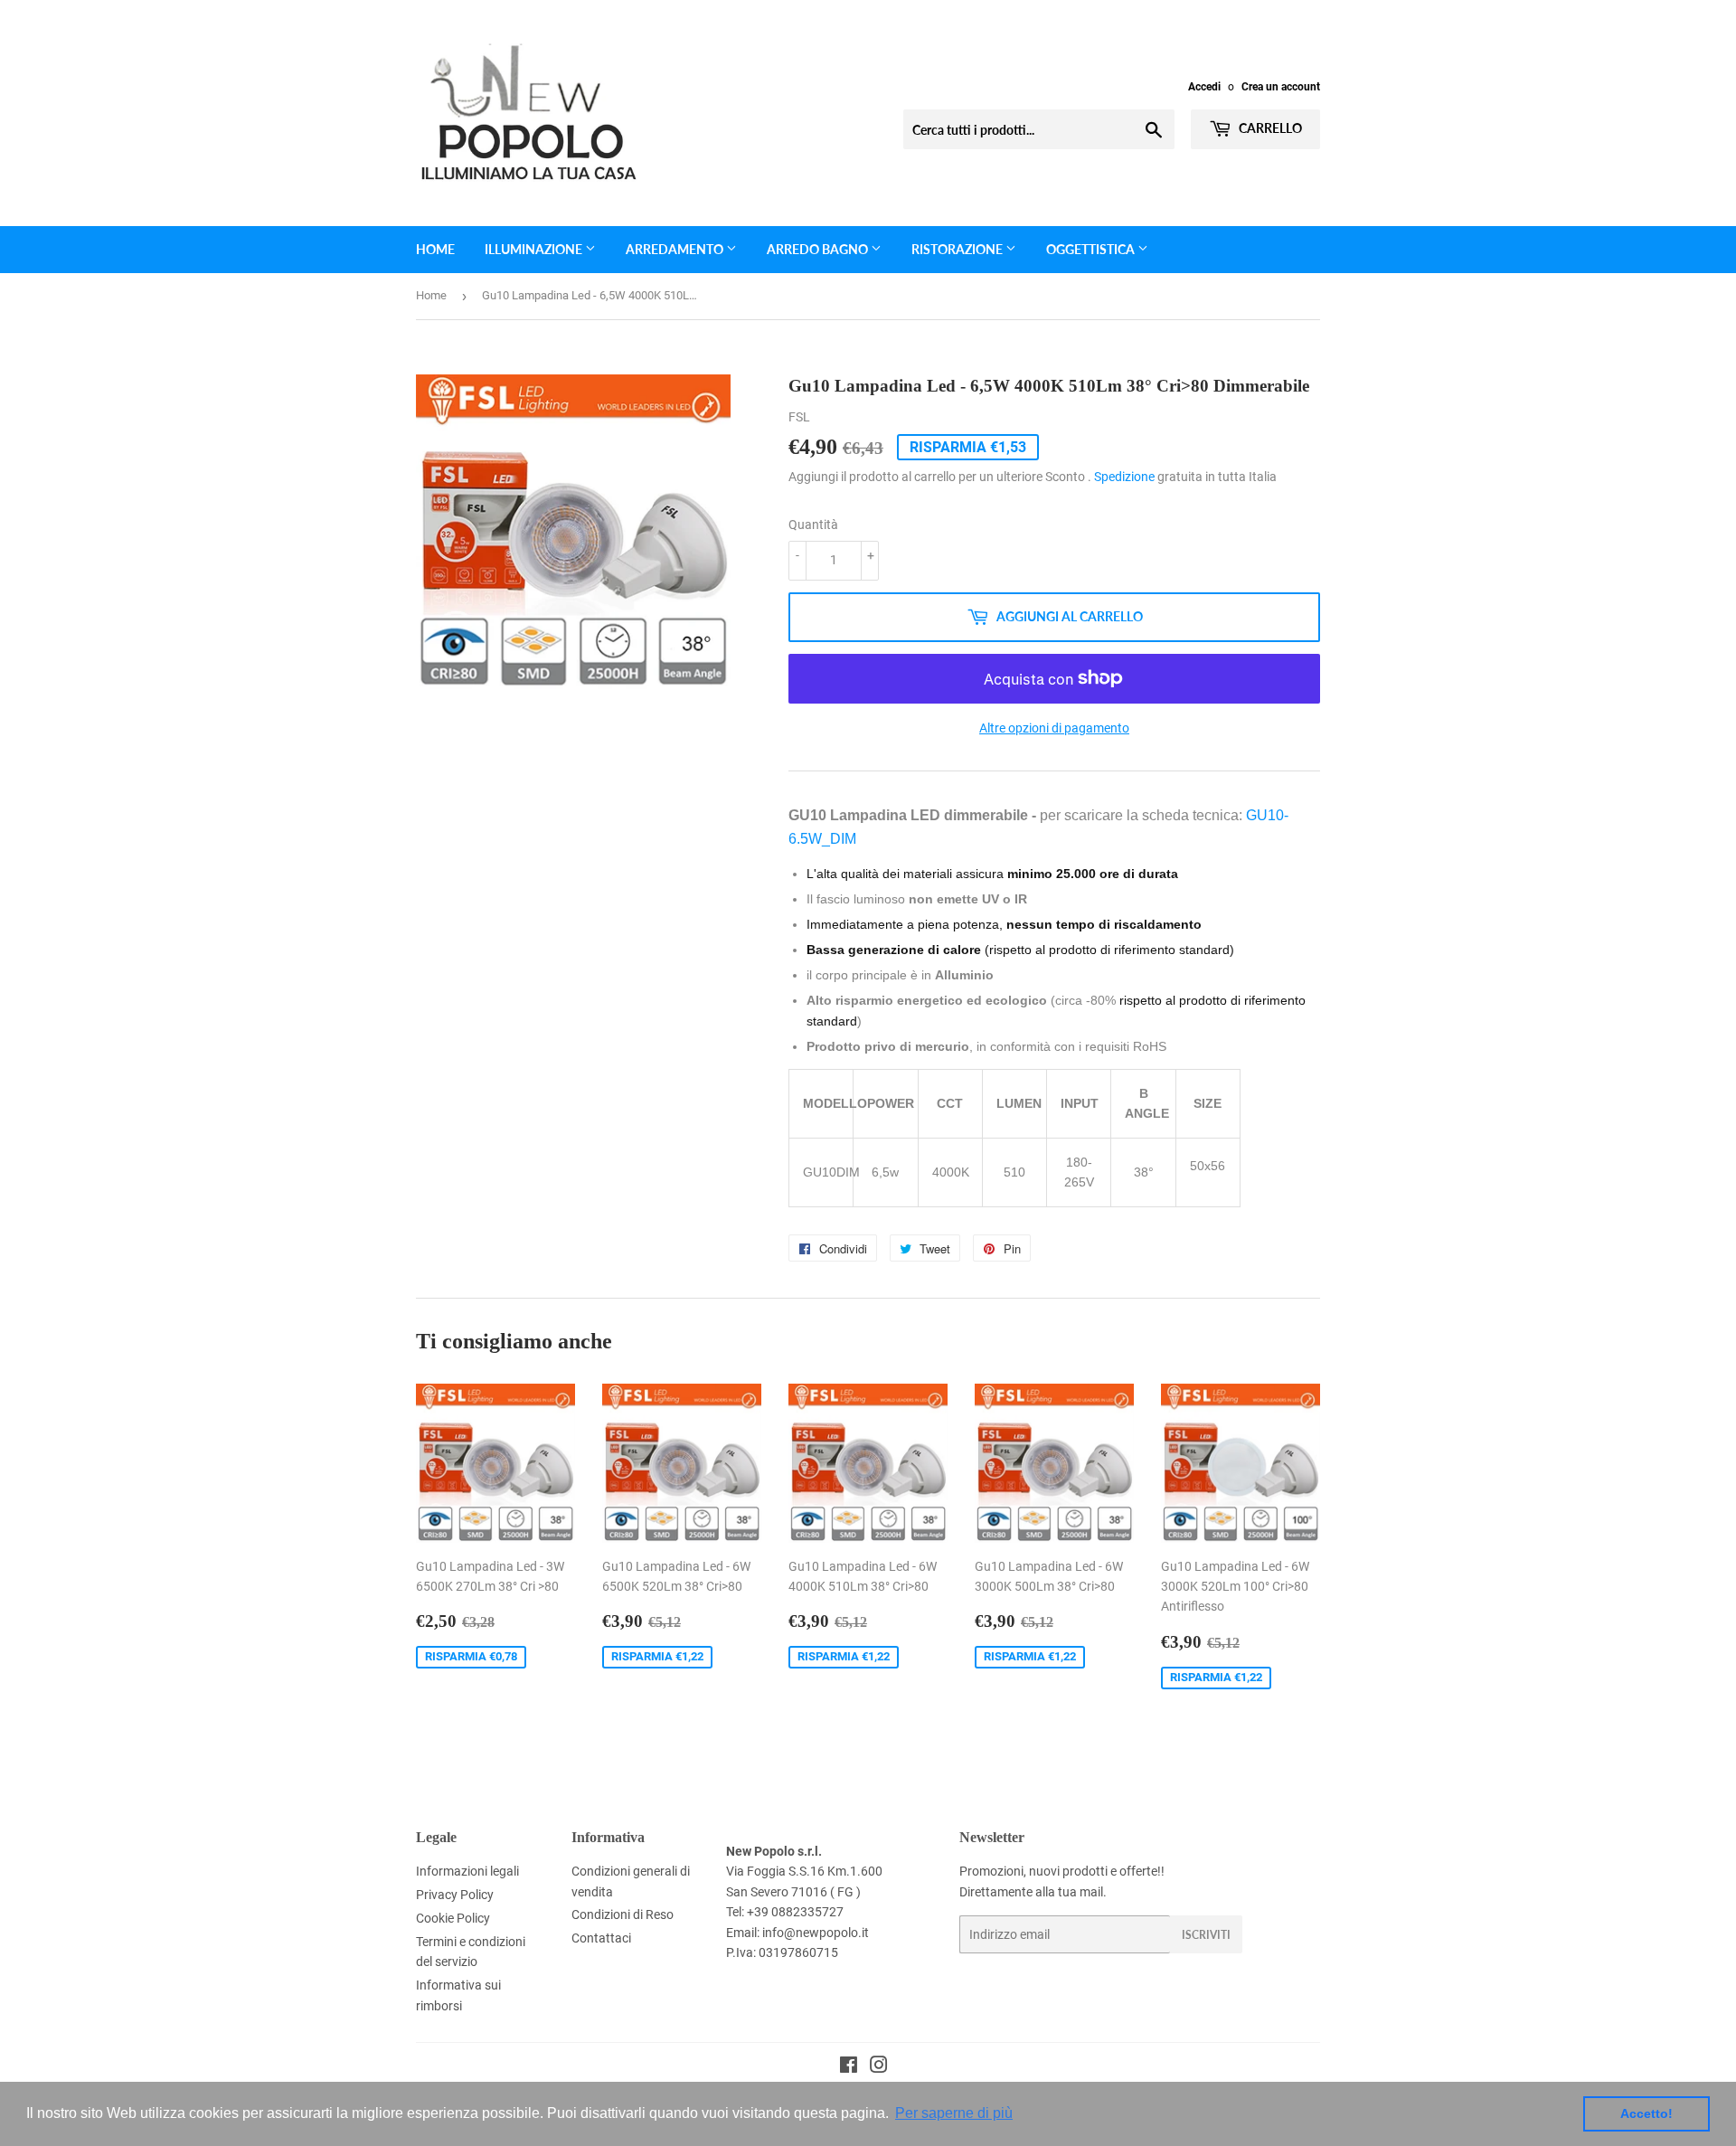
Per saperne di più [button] (954, 2113)
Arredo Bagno (819, 249)
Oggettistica (1092, 249)
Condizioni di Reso (623, 1914)
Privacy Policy (455, 1895)
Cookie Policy (453, 1918)
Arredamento (676, 249)
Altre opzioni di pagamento (1054, 728)
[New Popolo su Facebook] (849, 2067)
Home (435, 249)
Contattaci (601, 1938)
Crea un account (1281, 87)
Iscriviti (1206, 1935)
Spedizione (1124, 477)
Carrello (1269, 128)
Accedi (1204, 87)
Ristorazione (958, 249)
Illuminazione (535, 249)
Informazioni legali (467, 1871)
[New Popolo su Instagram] (879, 2067)
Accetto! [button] (1646, 2113)
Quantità (813, 525)
